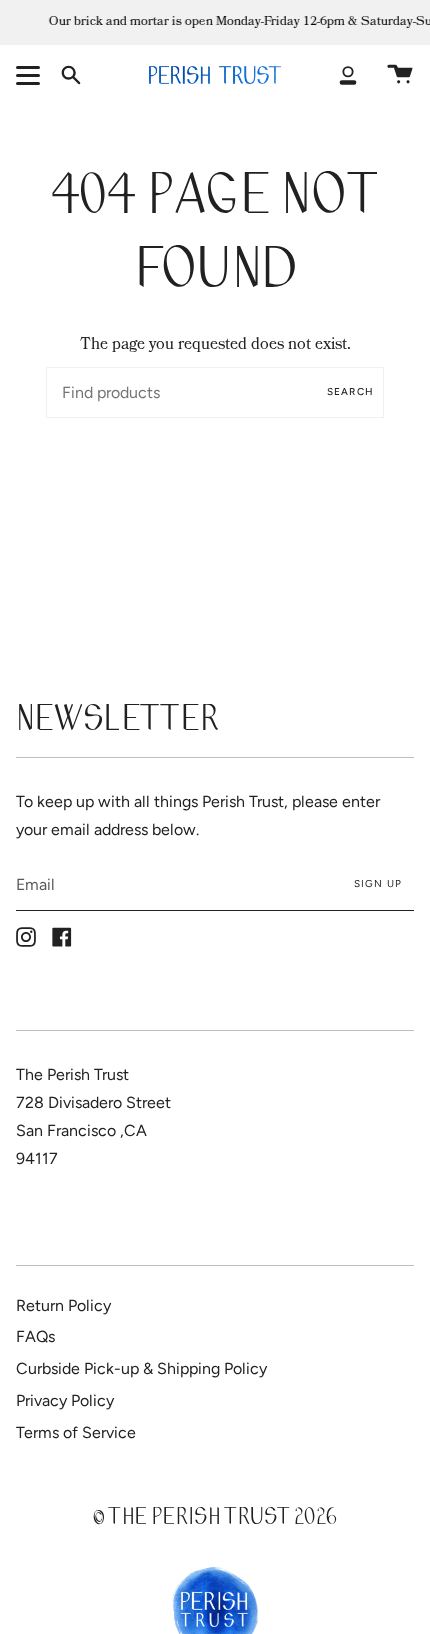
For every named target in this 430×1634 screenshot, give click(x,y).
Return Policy (63, 1305)
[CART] (400, 75)
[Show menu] (31, 75)
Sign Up (378, 883)
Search (350, 391)
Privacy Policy (65, 1400)
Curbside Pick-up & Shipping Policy (141, 1368)
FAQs (35, 1336)
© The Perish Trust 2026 (215, 1519)
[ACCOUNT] (348, 75)
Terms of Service (76, 1432)
